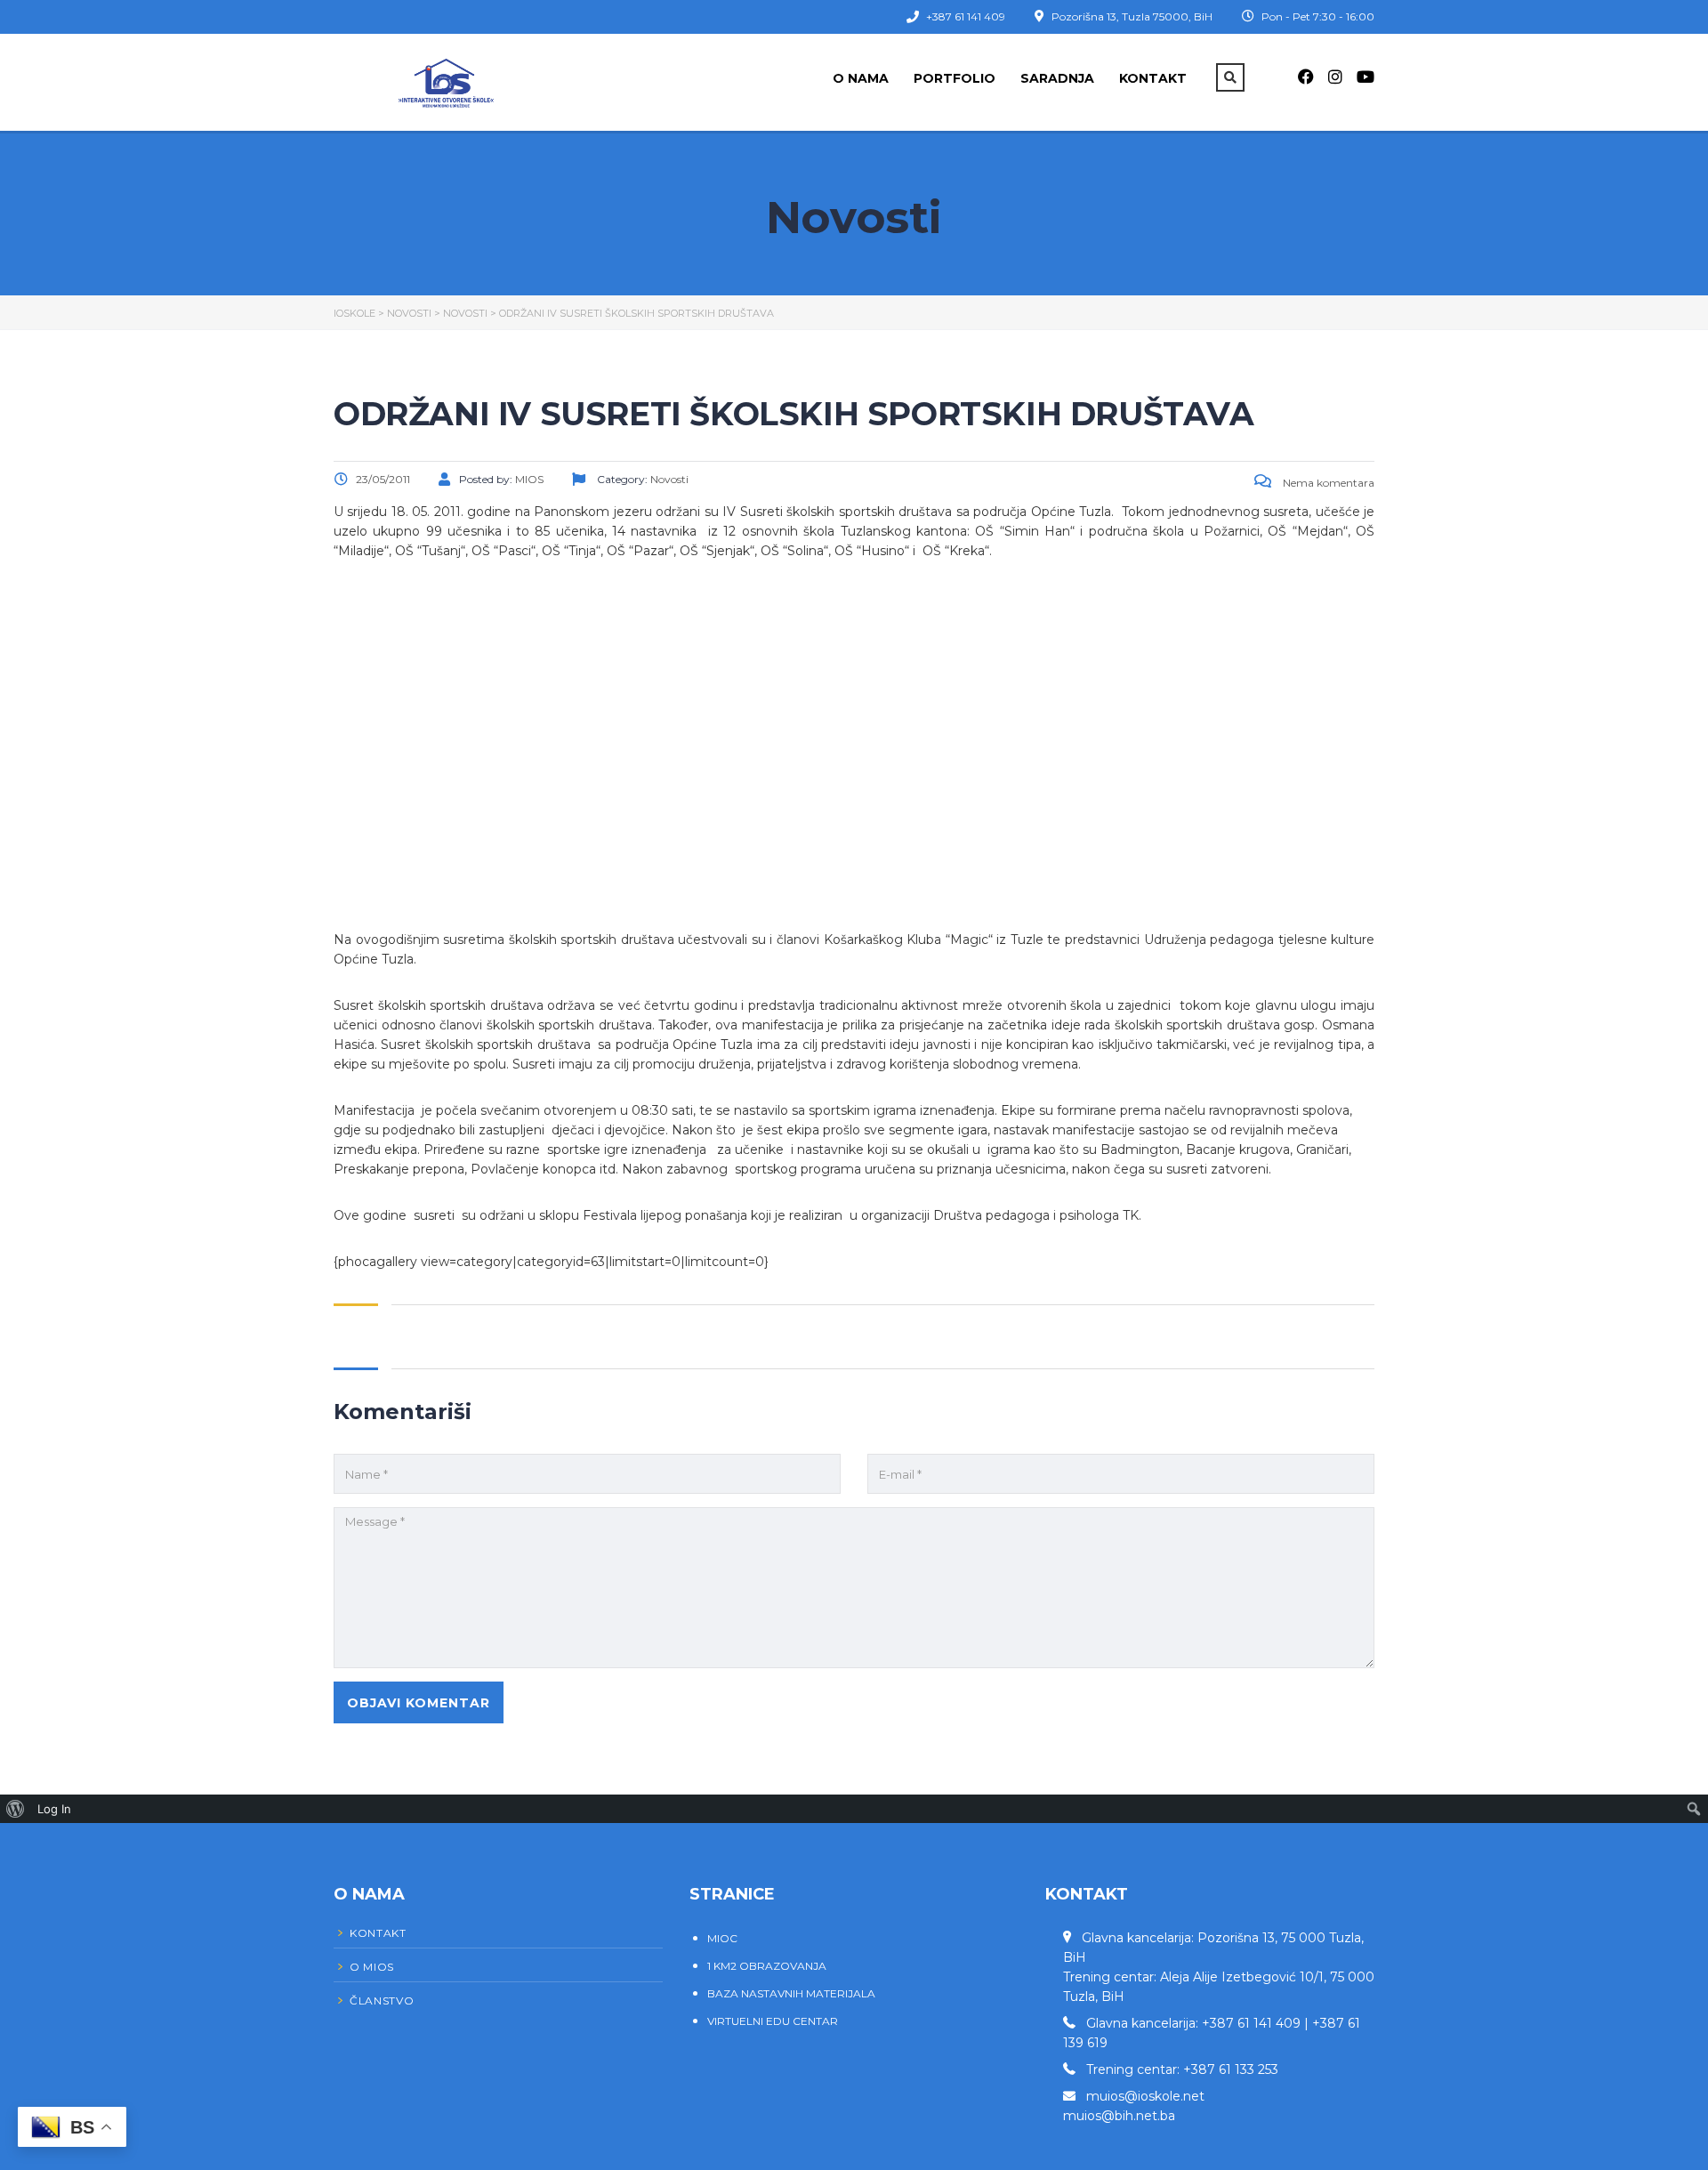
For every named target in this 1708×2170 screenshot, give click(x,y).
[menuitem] (16, 1809)
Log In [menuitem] (54, 1809)
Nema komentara (1327, 483)
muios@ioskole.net (1145, 2096)
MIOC (722, 1938)
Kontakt (1153, 78)
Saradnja (1057, 78)
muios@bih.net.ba (1119, 2116)
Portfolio (955, 78)
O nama (861, 78)
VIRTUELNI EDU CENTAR (773, 2021)
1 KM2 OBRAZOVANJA (767, 1966)
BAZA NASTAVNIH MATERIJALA (791, 1993)
